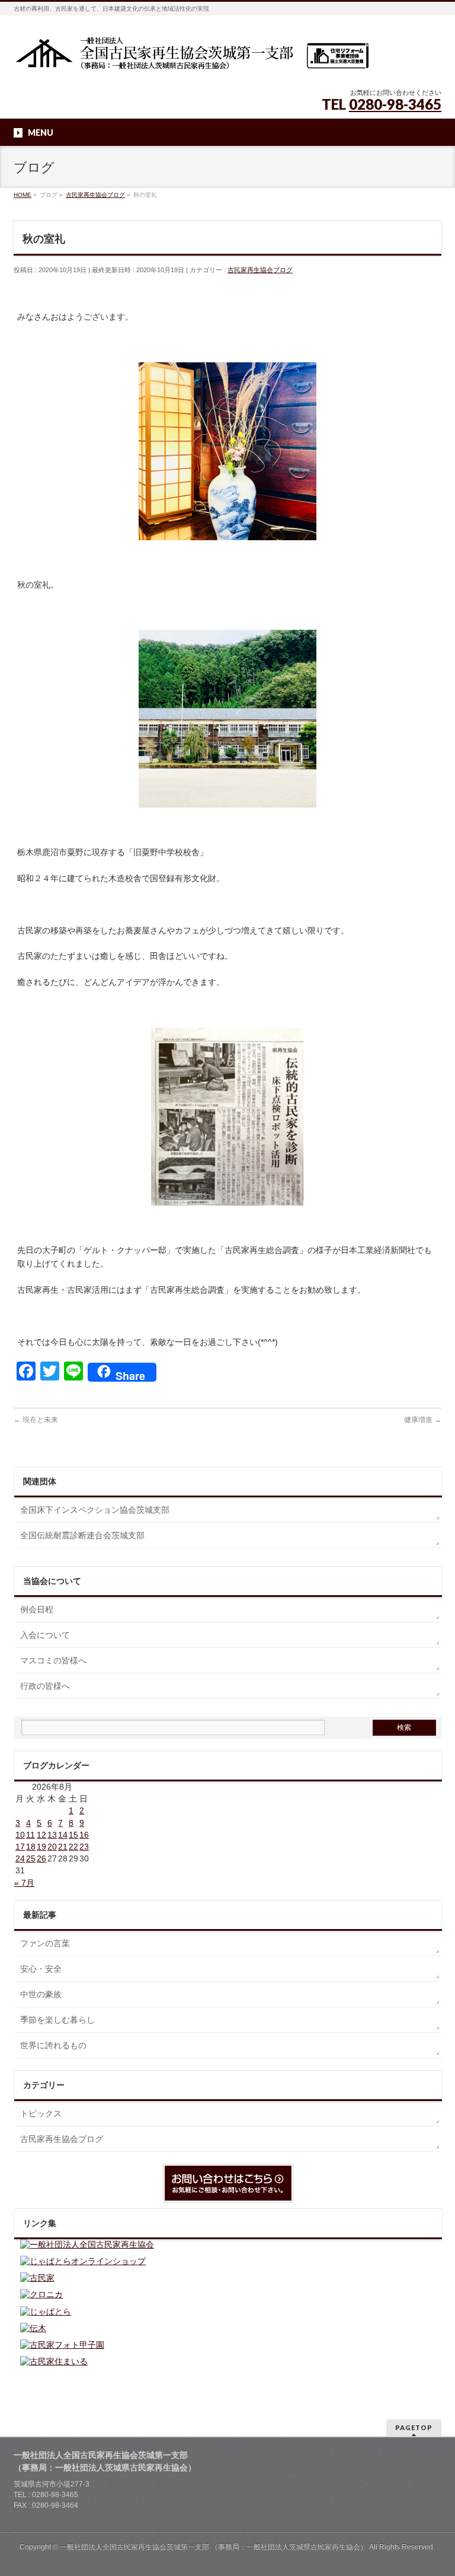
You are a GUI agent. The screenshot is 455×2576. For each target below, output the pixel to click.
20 (52, 1847)
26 (41, 1858)
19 (41, 1847)
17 (20, 1847)
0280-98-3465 (395, 104)
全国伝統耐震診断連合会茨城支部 (82, 1535)
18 (31, 1847)
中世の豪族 (41, 1994)
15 (73, 1835)
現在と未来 (36, 1420)
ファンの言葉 (45, 1943)
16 (84, 1835)
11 (31, 1835)
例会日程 (37, 1609)
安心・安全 (41, 1969)
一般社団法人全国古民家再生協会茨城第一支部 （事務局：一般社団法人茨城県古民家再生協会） (214, 2547)
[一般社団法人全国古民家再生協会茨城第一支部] (191, 57)
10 (20, 1835)
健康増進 (423, 1420)
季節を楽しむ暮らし (57, 2020)
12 (41, 1835)
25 (31, 1858)
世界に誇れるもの (53, 2045)
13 (52, 1835)
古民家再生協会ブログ (260, 270)
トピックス (41, 2113)
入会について (45, 1635)
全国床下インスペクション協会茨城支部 (95, 1510)
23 (84, 1847)
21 (63, 1847)
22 (73, 1847)
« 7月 (24, 1883)
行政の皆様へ (45, 1686)
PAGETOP (414, 2427)
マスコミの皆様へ (53, 1660)
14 (63, 1835)
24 (20, 1858)
